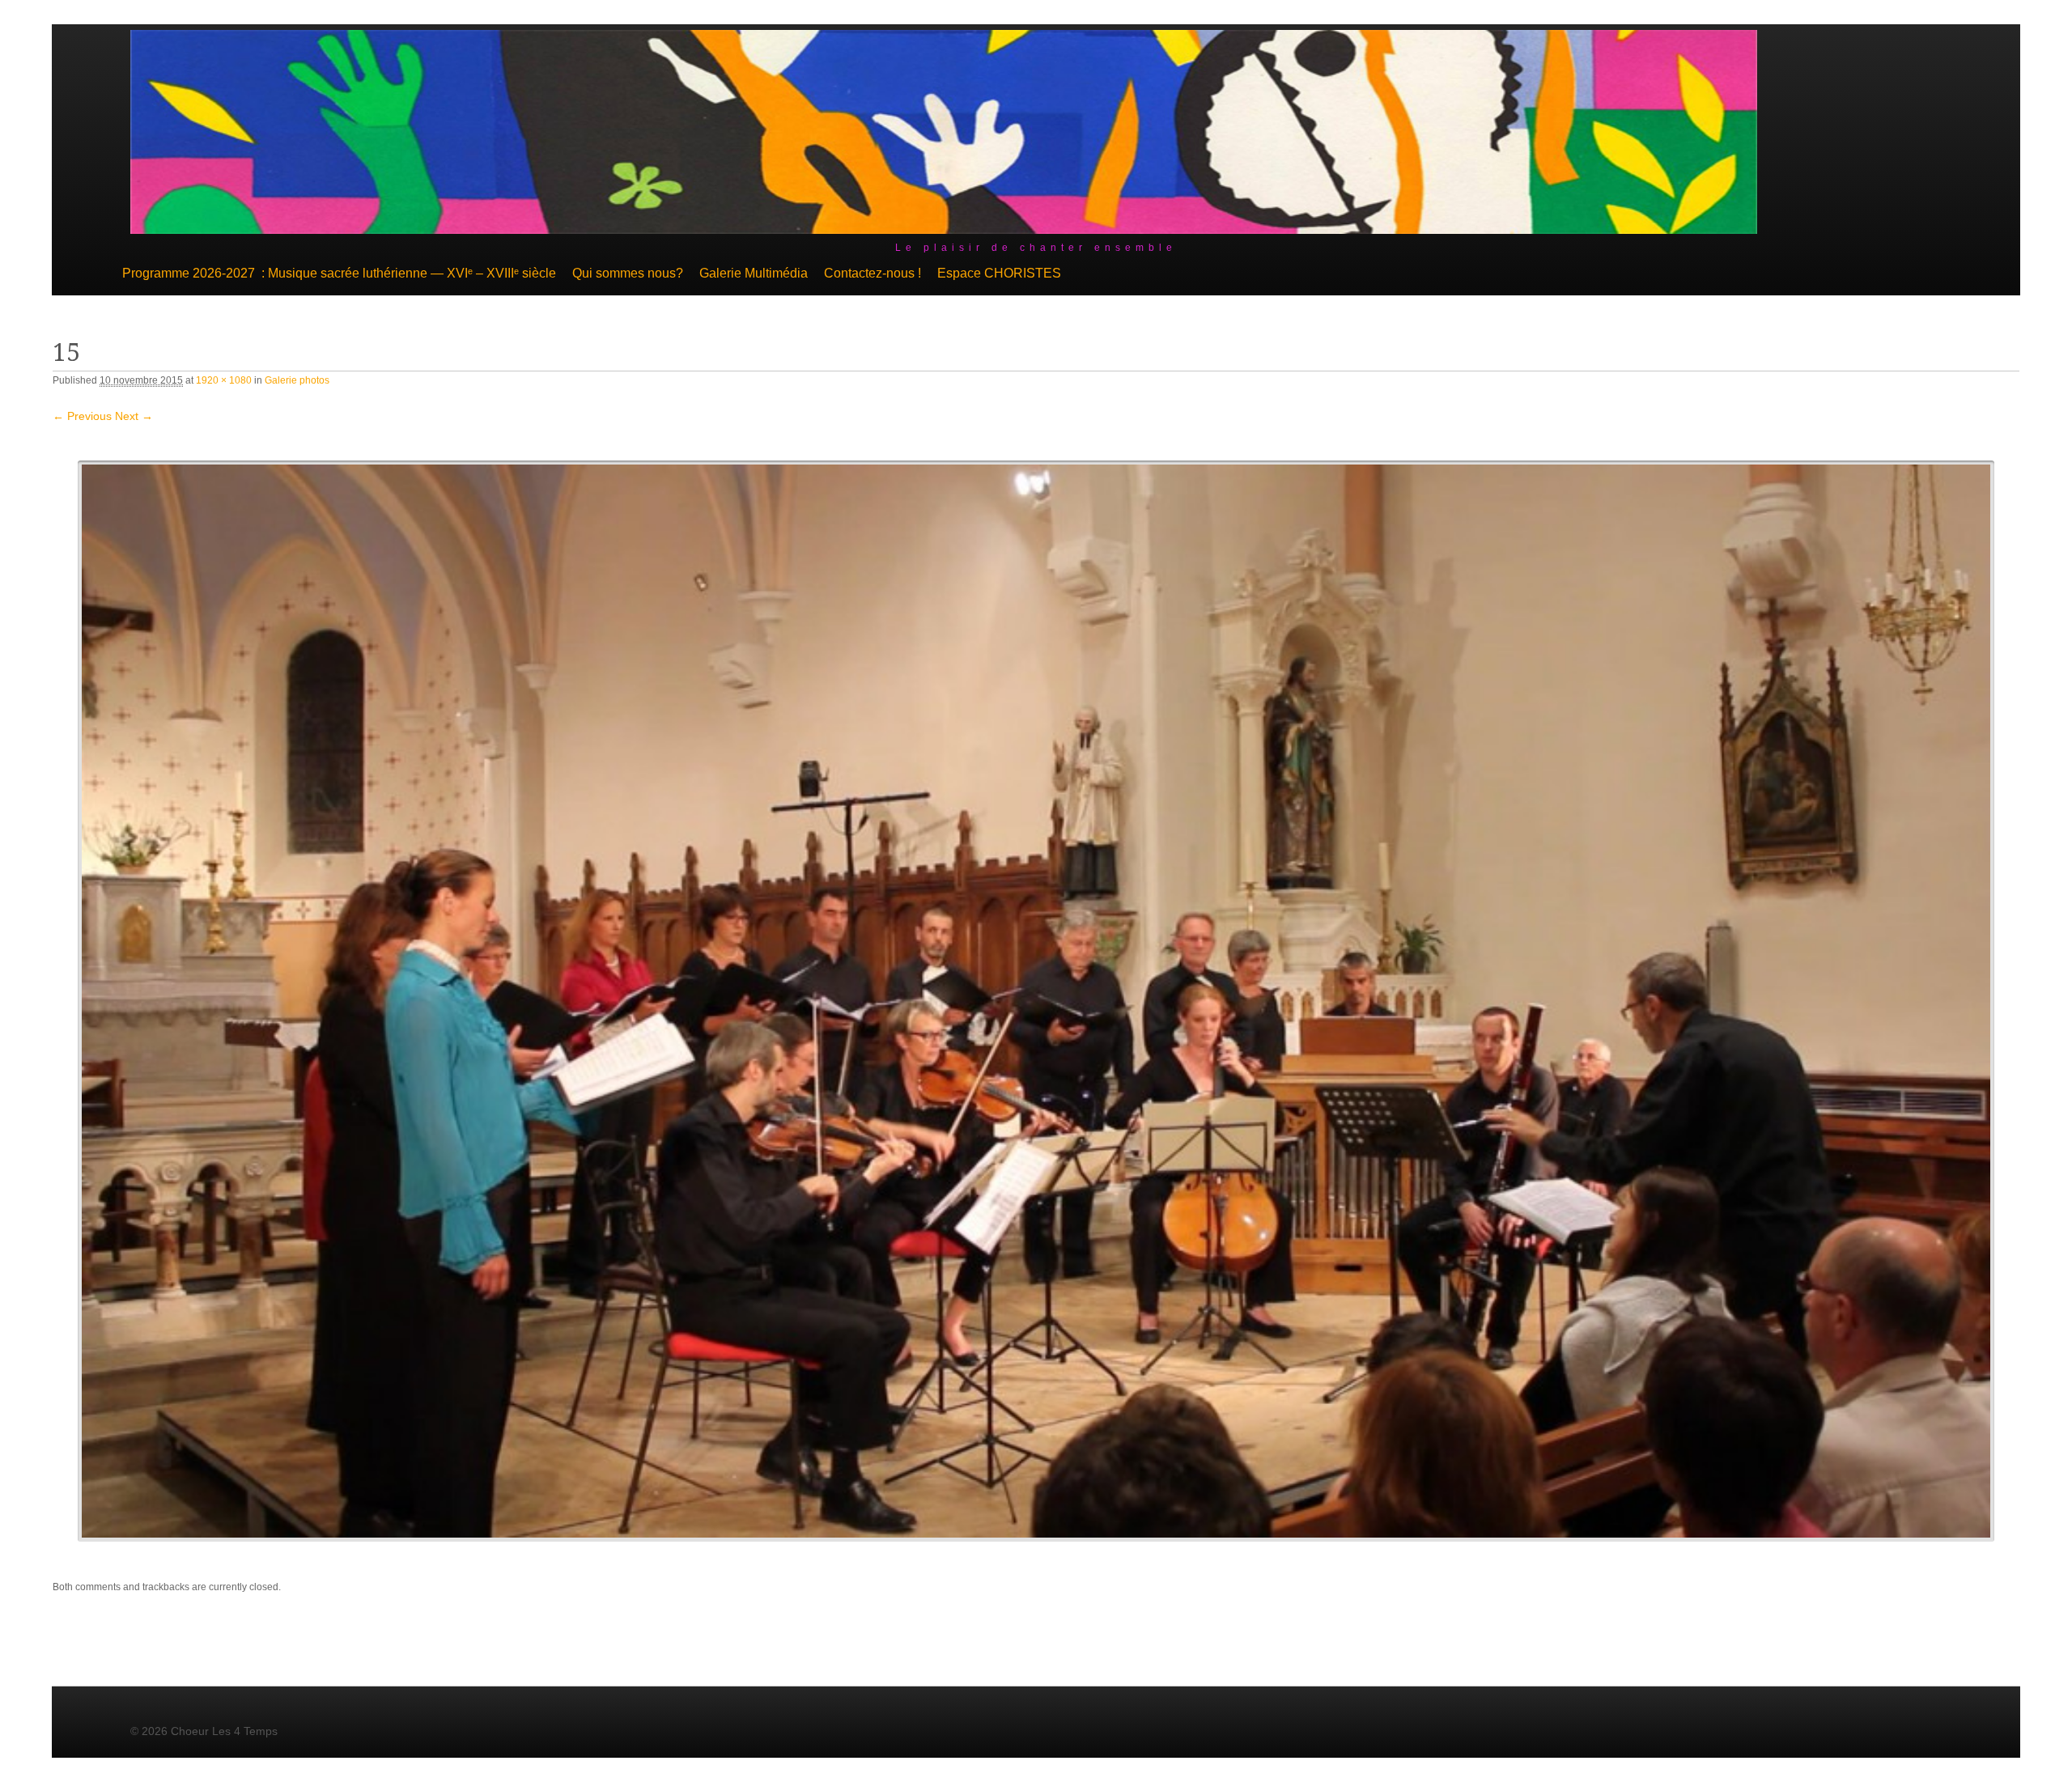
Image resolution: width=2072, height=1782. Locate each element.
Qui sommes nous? (628, 273)
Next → (134, 416)
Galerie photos (297, 380)
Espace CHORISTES (999, 273)
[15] (1036, 1001)
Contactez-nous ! (873, 273)
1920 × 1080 (224, 380)
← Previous (82, 416)
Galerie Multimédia (754, 273)
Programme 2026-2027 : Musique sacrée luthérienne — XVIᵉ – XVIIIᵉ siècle (339, 273)
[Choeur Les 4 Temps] (944, 230)
